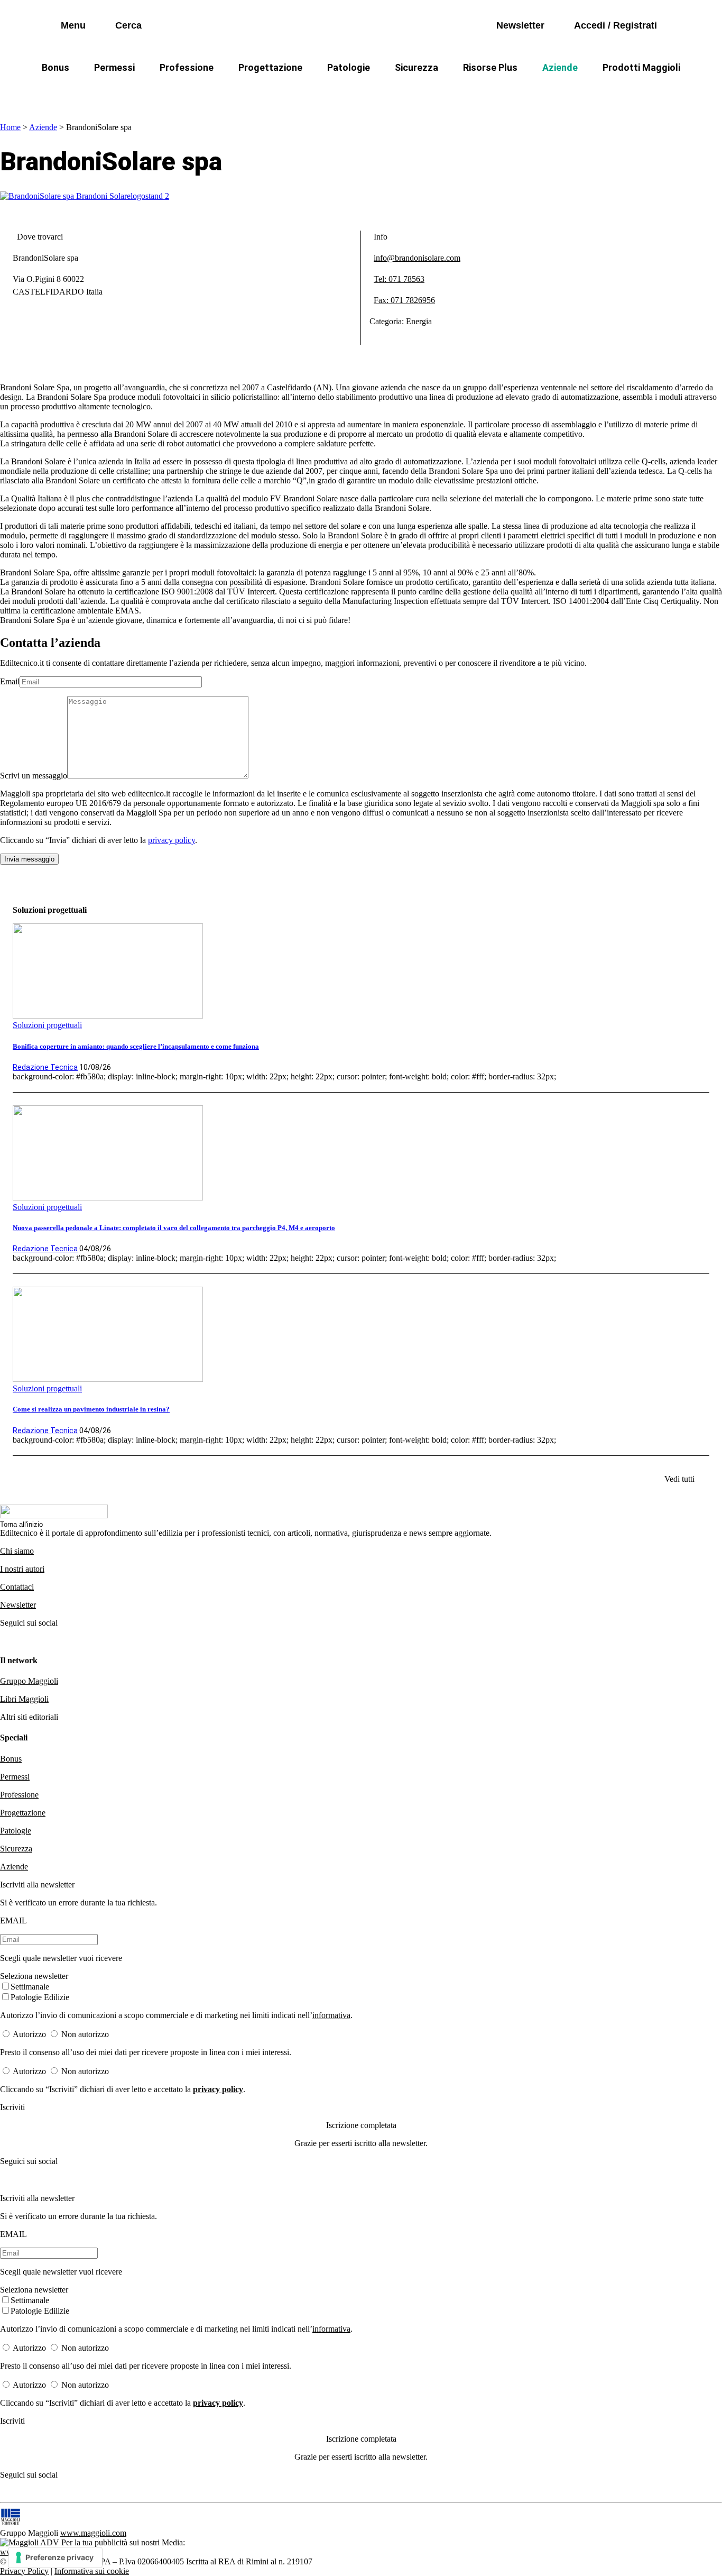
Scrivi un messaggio (34, 776)
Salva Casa (207, 93)
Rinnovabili (503, 93)
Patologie (349, 67)
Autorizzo (29, 2034)
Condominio (318, 93)
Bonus (55, 67)
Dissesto (567, 93)
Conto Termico (132, 93)
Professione (187, 67)
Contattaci (17, 1587)
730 (262, 93)
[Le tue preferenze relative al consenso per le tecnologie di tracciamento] (55, 2557)
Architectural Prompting (412, 93)
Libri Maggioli (24, 1699)
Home (10, 127)
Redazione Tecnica (45, 1067)
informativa (331, 2015)
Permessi (114, 67)
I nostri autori (22, 1569)
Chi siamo (17, 1551)
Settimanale (30, 1987)
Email (10, 681)
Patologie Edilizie (40, 1997)
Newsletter (18, 1605)
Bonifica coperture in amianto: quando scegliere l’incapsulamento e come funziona (136, 1046)
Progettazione (270, 67)
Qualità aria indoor (644, 93)
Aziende (560, 67)
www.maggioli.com (93, 2533)
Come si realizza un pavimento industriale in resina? (91, 1409)
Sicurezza (416, 67)
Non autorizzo (85, 2034)
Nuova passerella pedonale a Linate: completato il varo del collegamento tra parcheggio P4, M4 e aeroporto (174, 1228)
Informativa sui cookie (92, 2571)
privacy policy (172, 840)
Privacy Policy (24, 2571)
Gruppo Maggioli (29, 1681)
